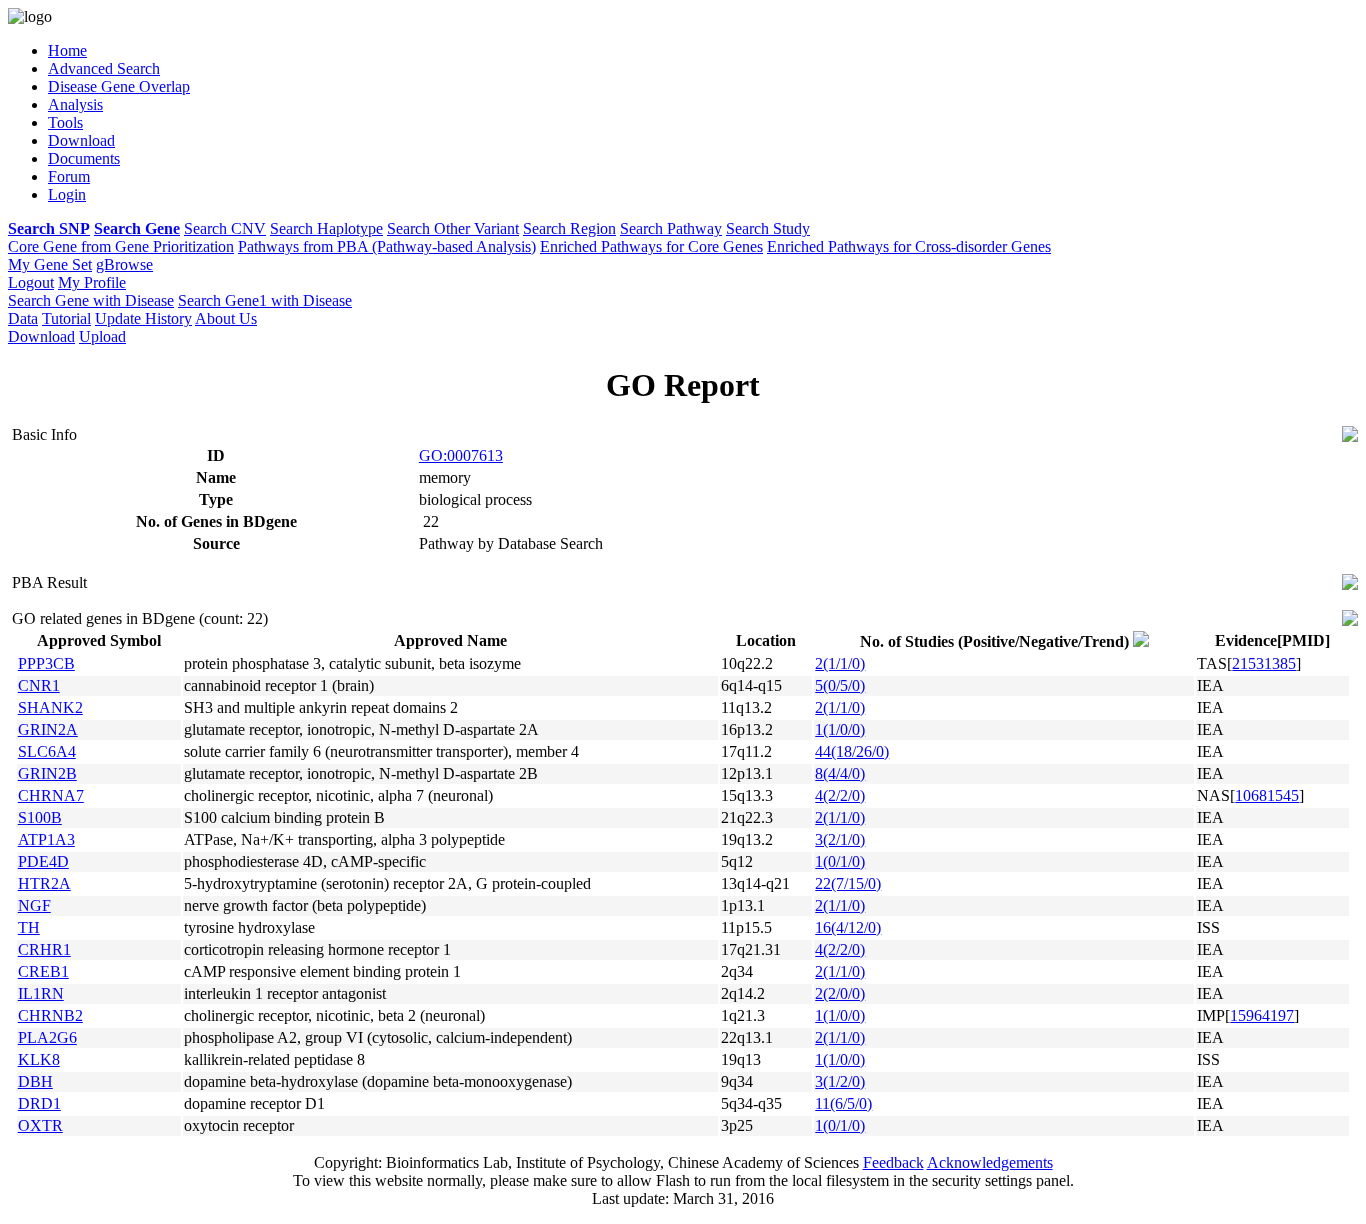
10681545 (1267, 795)
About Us (226, 318)
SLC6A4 (47, 751)
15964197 (1262, 1015)
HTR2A (44, 883)
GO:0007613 (461, 455)
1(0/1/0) (840, 861)
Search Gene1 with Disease (265, 300)
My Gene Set (50, 264)
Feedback (893, 1162)
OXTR (40, 1125)
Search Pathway (671, 228)
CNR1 (39, 685)
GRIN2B (47, 773)
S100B (40, 817)
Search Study (768, 228)
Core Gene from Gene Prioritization (121, 246)
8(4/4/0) (840, 773)
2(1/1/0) (840, 663)
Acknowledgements (990, 1162)
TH (29, 927)
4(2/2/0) (840, 795)
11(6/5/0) (843, 1103)
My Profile (92, 282)
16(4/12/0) (848, 927)
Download (41, 336)
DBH (35, 1081)
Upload (102, 336)
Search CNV (225, 228)
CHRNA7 (51, 795)
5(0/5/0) (840, 685)
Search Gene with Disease (91, 300)
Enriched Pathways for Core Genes (651, 246)
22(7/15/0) (848, 883)
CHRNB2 (50, 1015)
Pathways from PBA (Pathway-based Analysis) (387, 246)
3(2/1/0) (840, 839)
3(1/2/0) (840, 1081)
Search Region (569, 228)
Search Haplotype (326, 228)
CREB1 (43, 971)
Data (23, 318)
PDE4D (43, 861)
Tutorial (66, 318)
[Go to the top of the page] (1350, 436)
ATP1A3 (46, 839)
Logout (31, 282)
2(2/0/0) (840, 993)
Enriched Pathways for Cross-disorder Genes (909, 246)
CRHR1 (44, 949)
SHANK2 (50, 707)
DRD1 (39, 1103)
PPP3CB (46, 663)
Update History (143, 318)
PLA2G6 (47, 1037)
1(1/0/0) (840, 729)
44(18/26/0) (852, 751)
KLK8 (39, 1059)
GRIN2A (48, 729)
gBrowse (124, 264)
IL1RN (41, 993)
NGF (34, 905)
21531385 (1264, 663)
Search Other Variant (453, 228)
